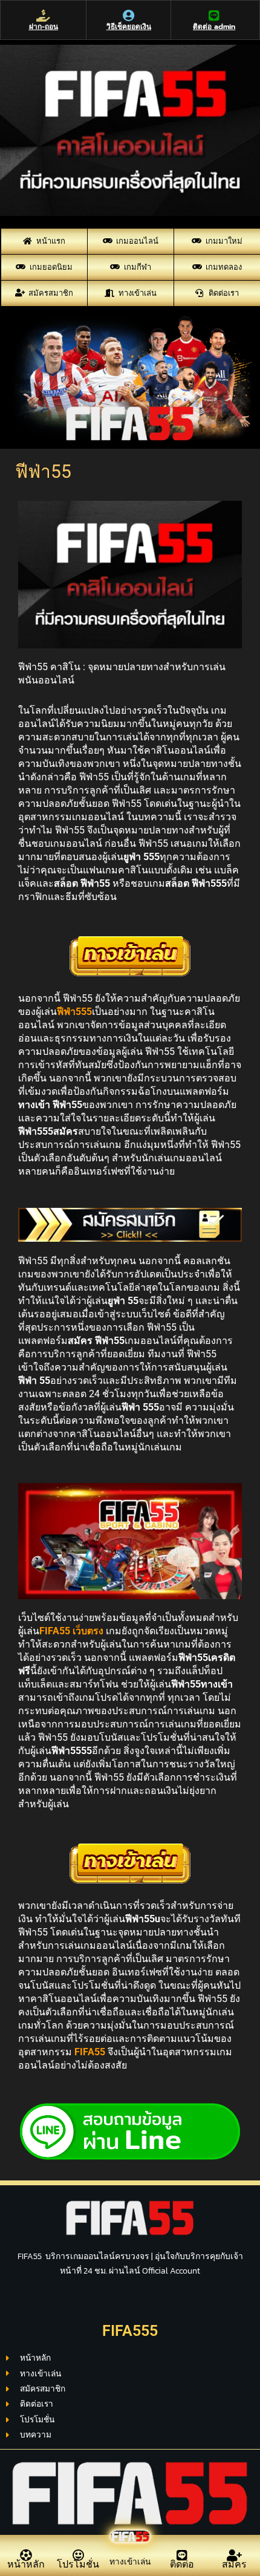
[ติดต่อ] (182, 2555)
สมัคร (234, 2564)
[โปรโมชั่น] (78, 2555)
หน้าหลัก (26, 2564)
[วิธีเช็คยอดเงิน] (129, 16)
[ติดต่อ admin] (214, 16)
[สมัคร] (234, 2555)
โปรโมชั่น (78, 2564)
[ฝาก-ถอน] (44, 16)
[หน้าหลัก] (26, 2555)
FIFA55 (90, 2052)
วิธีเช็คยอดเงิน (129, 27)
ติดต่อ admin (214, 27)
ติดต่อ (182, 2564)
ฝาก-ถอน (44, 27)
